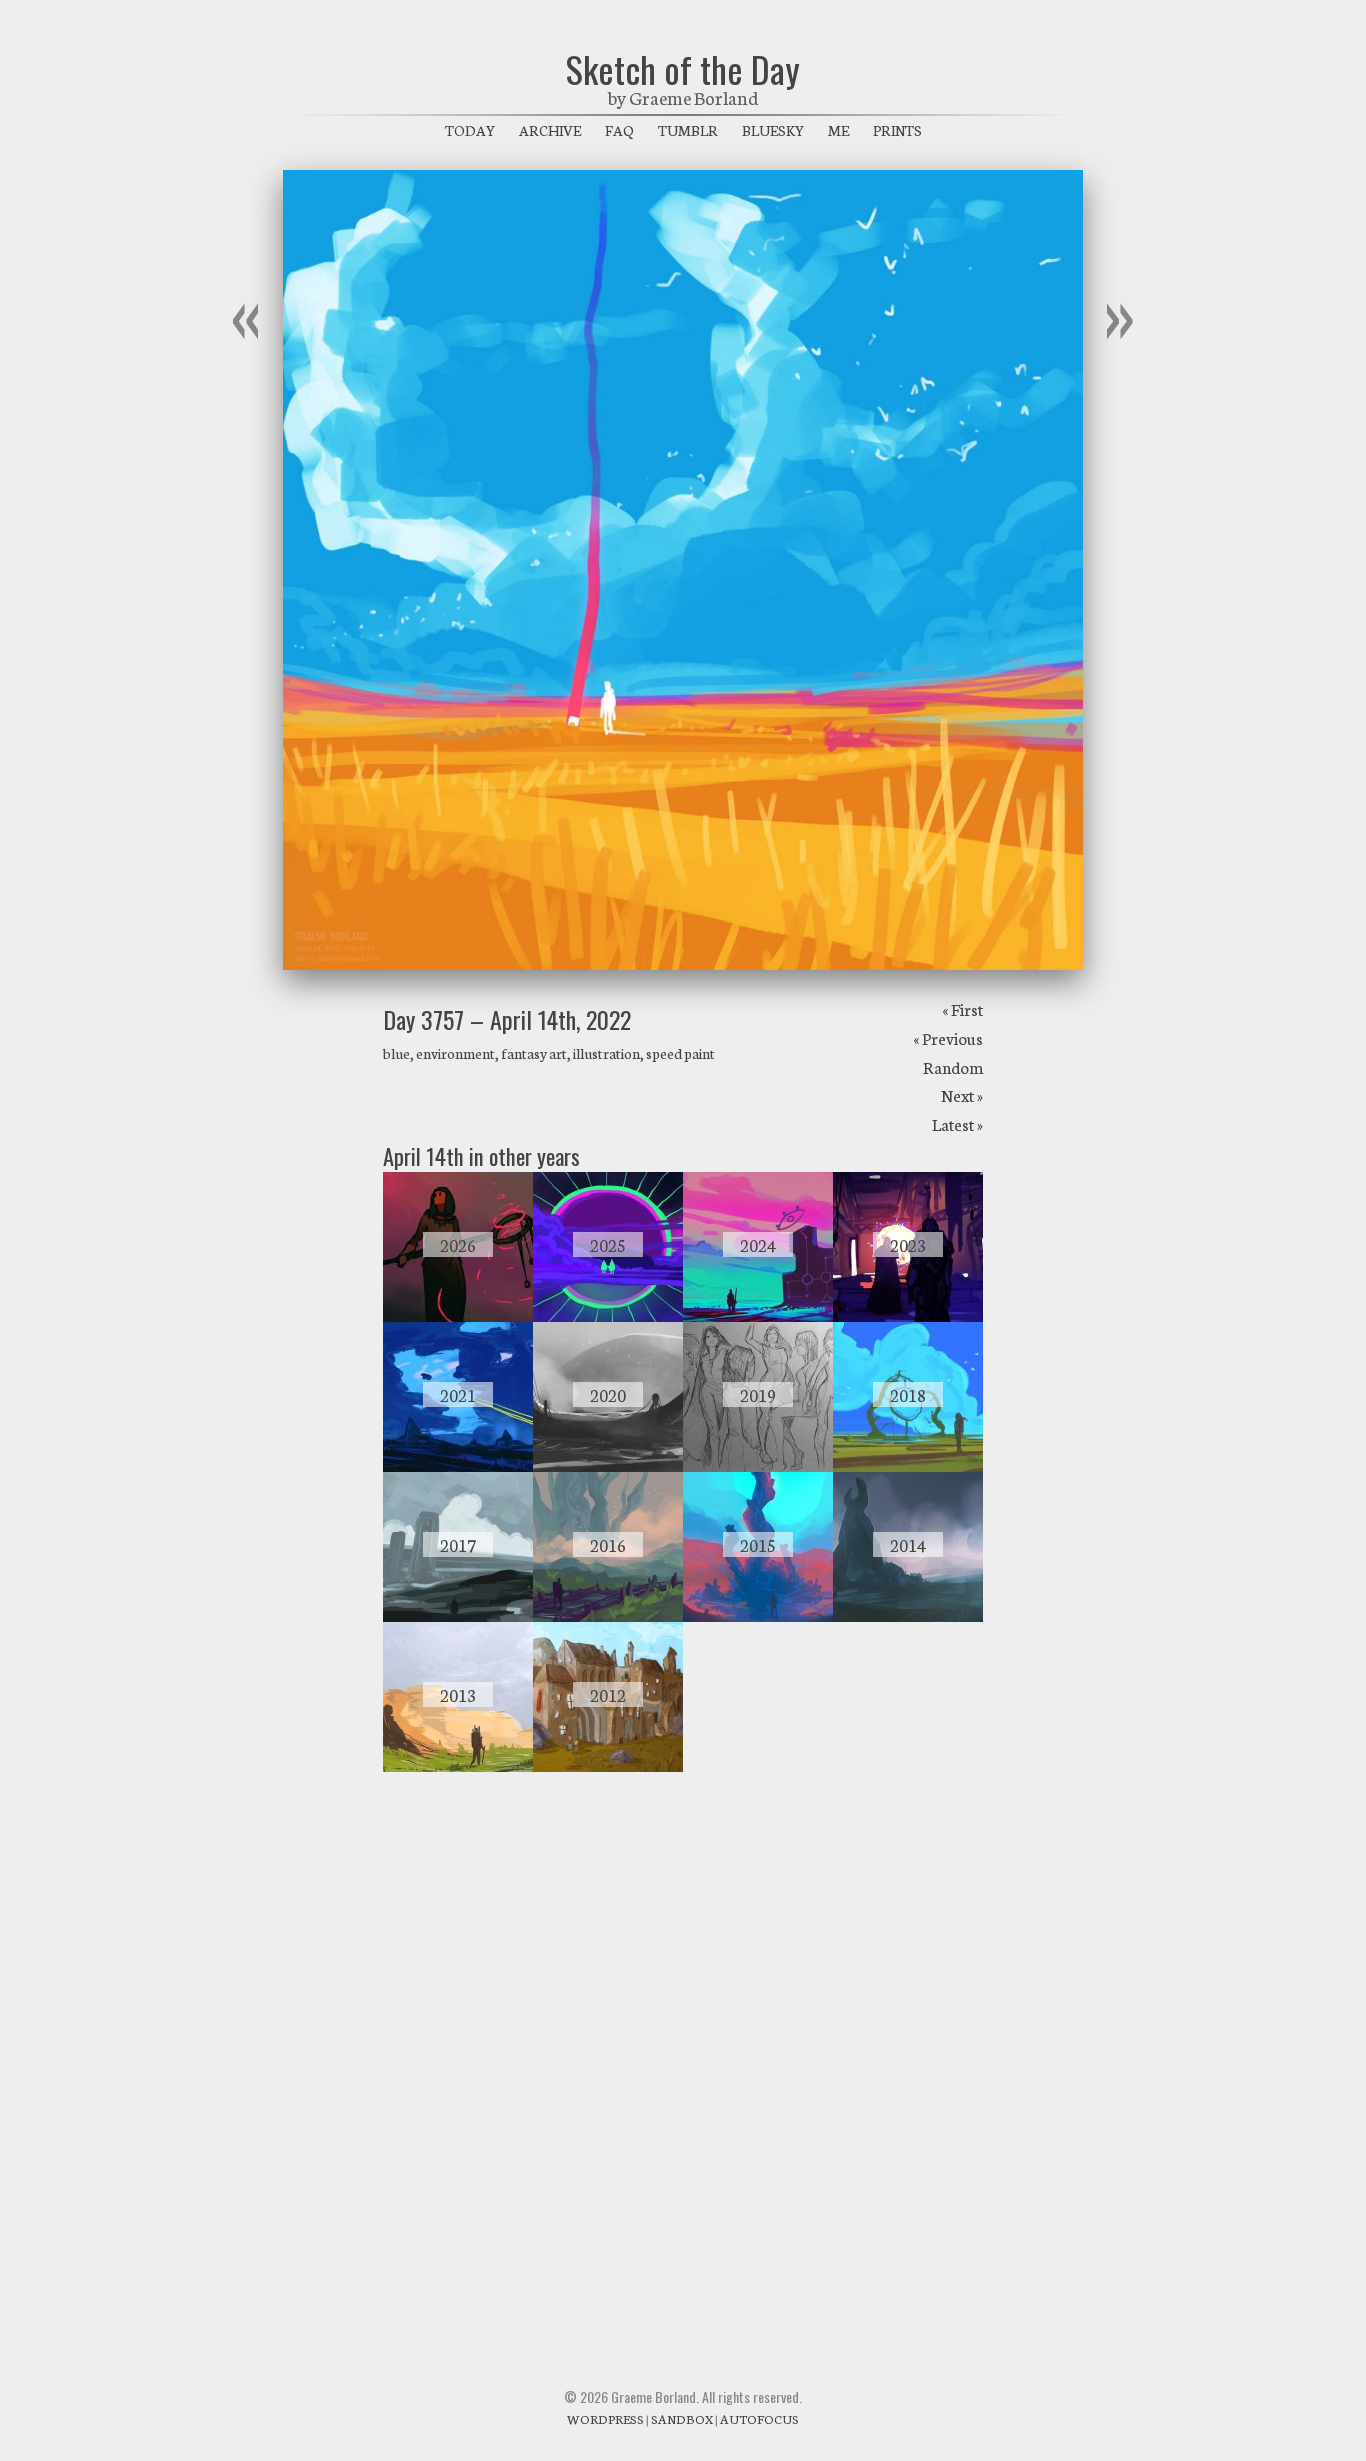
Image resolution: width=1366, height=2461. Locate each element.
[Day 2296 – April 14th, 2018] (908, 1466)
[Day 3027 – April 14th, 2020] (608, 1466)
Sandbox (682, 2418)
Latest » (957, 1123)
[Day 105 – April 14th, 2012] (608, 1766)
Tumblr (688, 130)
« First (962, 1008)
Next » (962, 1094)
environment (455, 1053)
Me (838, 130)
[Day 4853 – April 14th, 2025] (608, 1316)
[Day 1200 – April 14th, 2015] (758, 1616)
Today (470, 130)
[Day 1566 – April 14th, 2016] (608, 1616)
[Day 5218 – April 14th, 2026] (458, 1316)
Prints (897, 130)
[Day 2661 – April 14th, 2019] (758, 1466)
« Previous (948, 1037)
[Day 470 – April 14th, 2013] (458, 1766)
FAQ (619, 130)
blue (396, 1053)
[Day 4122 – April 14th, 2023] (908, 1316)
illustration (606, 1053)
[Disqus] (683, 2058)
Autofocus (759, 2418)
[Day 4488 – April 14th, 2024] (758, 1316)
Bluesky (773, 130)
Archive (550, 130)
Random (953, 1066)
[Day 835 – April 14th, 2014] (908, 1616)
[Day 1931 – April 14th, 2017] (458, 1616)
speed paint (680, 1053)
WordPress (605, 2418)
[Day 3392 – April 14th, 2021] (458, 1466)
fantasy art (534, 1053)
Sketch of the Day (683, 68)
